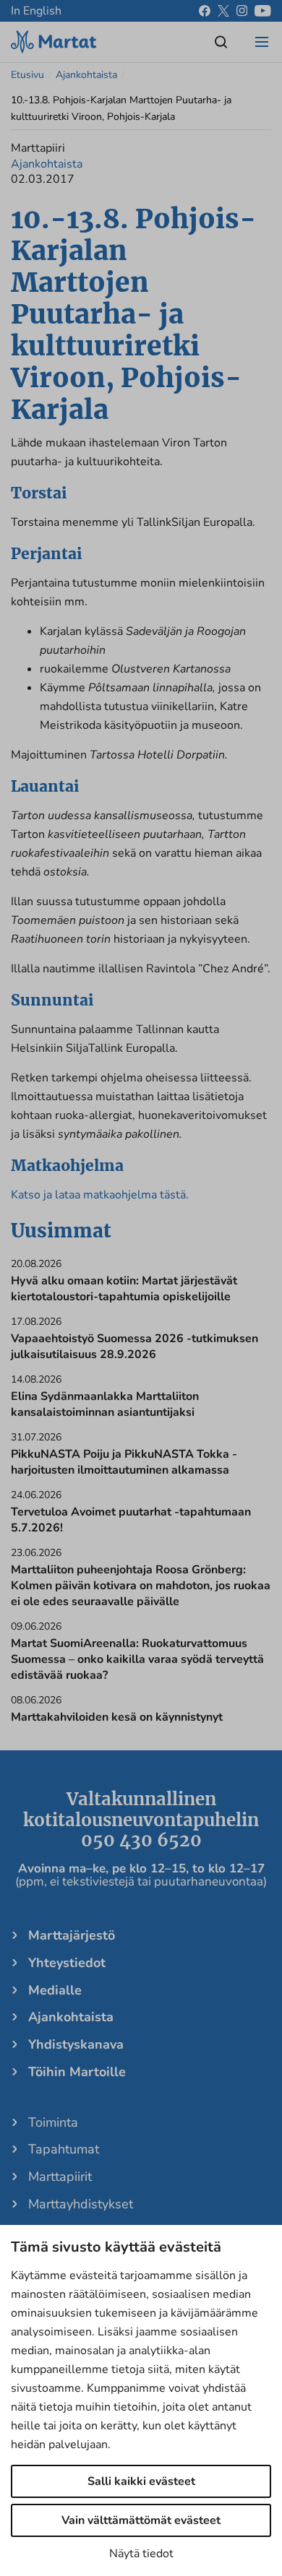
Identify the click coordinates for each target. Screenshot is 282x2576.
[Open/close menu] (262, 42)
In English (36, 11)
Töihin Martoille (77, 2072)
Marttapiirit (60, 2177)
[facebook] (205, 11)
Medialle (55, 1990)
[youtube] (263, 11)
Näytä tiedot (141, 2554)
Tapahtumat (64, 2149)
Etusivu (27, 75)
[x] (223, 11)
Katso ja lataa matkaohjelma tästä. (100, 1195)
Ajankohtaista (86, 75)
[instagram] (242, 11)
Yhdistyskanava (76, 2044)
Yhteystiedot (67, 1963)
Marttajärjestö (72, 1935)
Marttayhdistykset (81, 2204)
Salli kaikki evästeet (141, 2481)
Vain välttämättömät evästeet (141, 2520)
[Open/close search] (221, 42)
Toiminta (53, 2122)
